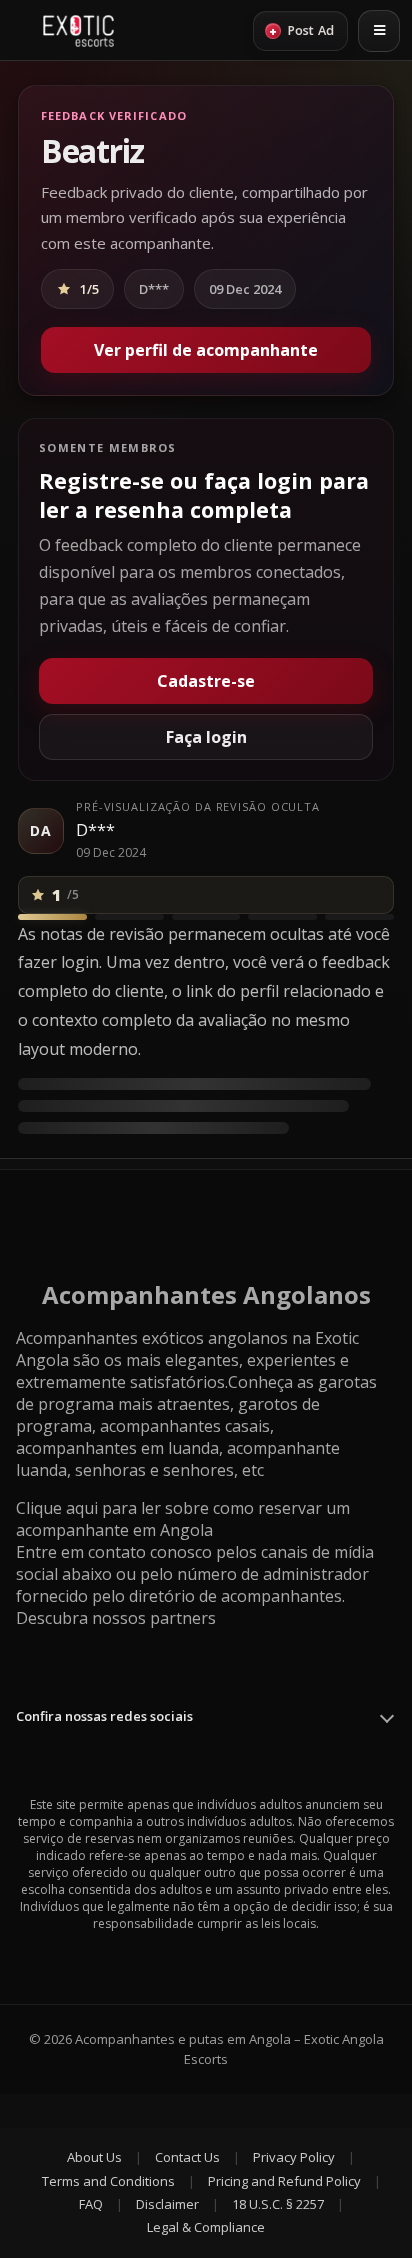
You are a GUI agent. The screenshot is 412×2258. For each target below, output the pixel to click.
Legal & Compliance (206, 2227)
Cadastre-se (206, 681)
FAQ (91, 2204)
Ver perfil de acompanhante (206, 350)
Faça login (206, 737)
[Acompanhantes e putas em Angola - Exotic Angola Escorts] (78, 31)
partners (183, 1618)
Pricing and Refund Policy (284, 2181)
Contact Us (187, 2157)
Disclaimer (167, 2204)
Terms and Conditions (108, 2181)
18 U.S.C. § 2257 (278, 2204)
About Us (94, 2157)
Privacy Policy (294, 2157)
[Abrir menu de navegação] (379, 31)
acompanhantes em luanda (117, 1448)
